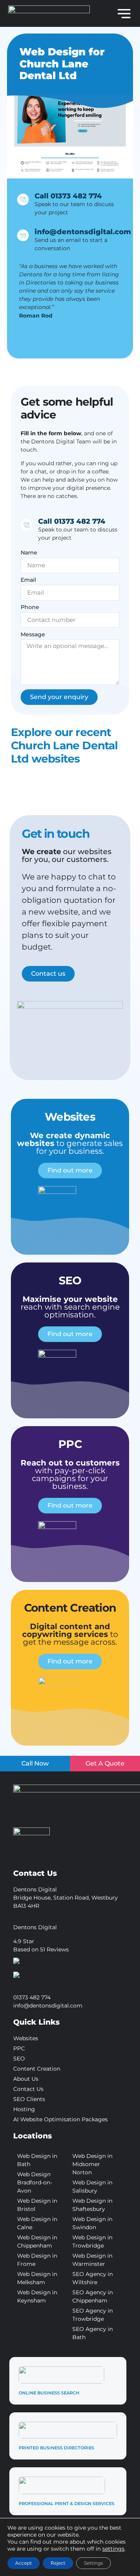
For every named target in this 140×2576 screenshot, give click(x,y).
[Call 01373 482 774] (23, 200)
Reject (58, 2563)
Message (33, 635)
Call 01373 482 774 (68, 196)
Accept (24, 2563)
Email (28, 580)
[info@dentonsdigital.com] (23, 235)
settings (113, 2549)
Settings (94, 2563)
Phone (30, 607)
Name (29, 553)
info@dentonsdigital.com (83, 232)
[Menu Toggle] (124, 14)
